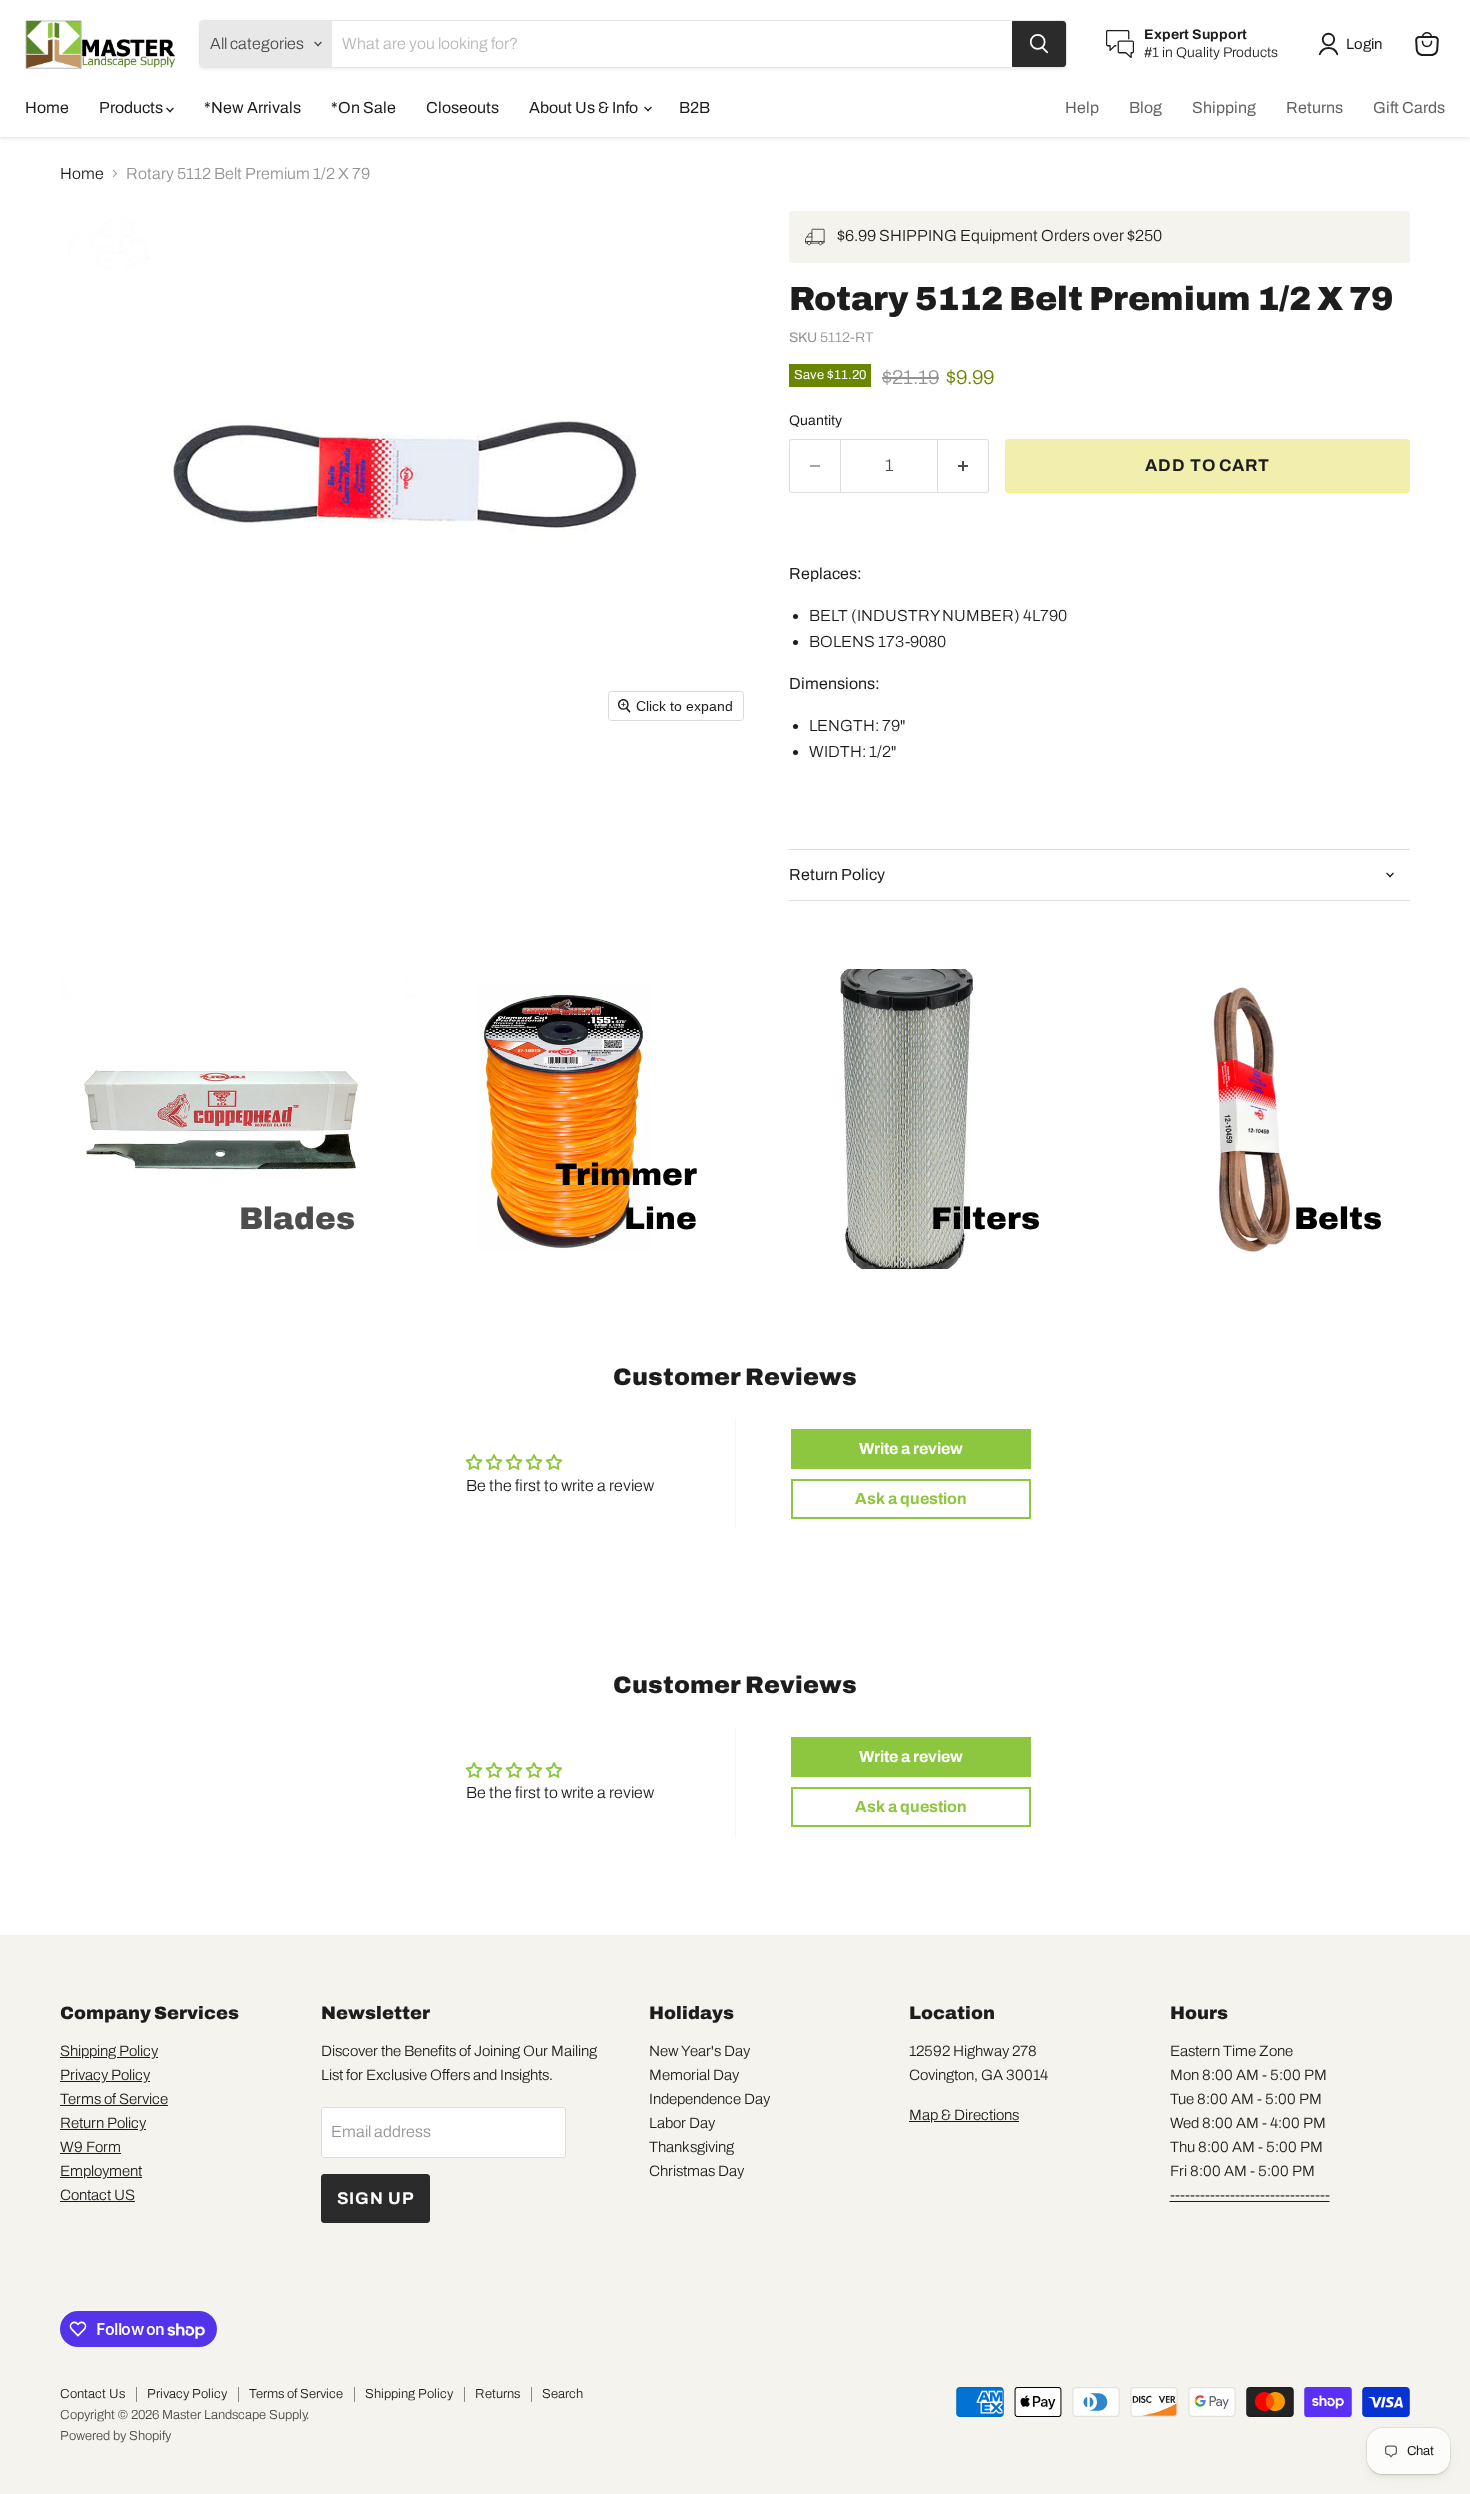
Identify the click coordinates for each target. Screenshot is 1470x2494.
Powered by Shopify (115, 2436)
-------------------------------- (1250, 2195)
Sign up (376, 2198)
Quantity (815, 420)
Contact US (97, 2195)
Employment (101, 2171)
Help (1082, 107)
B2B (694, 107)
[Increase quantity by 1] (963, 466)
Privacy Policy (105, 2075)
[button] (1354, 44)
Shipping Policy (109, 2051)
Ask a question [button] (911, 1498)
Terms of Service (114, 2099)
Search (562, 2394)
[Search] (1039, 44)
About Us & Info (585, 107)
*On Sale (363, 107)
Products (132, 107)
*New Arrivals (252, 107)
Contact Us (92, 2394)
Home (47, 107)
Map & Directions (964, 2115)
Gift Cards (1409, 107)
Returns (1314, 107)
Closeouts (462, 107)
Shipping (1224, 107)
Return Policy (103, 2123)
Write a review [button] (911, 1448)
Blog (1145, 107)
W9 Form (90, 2147)
